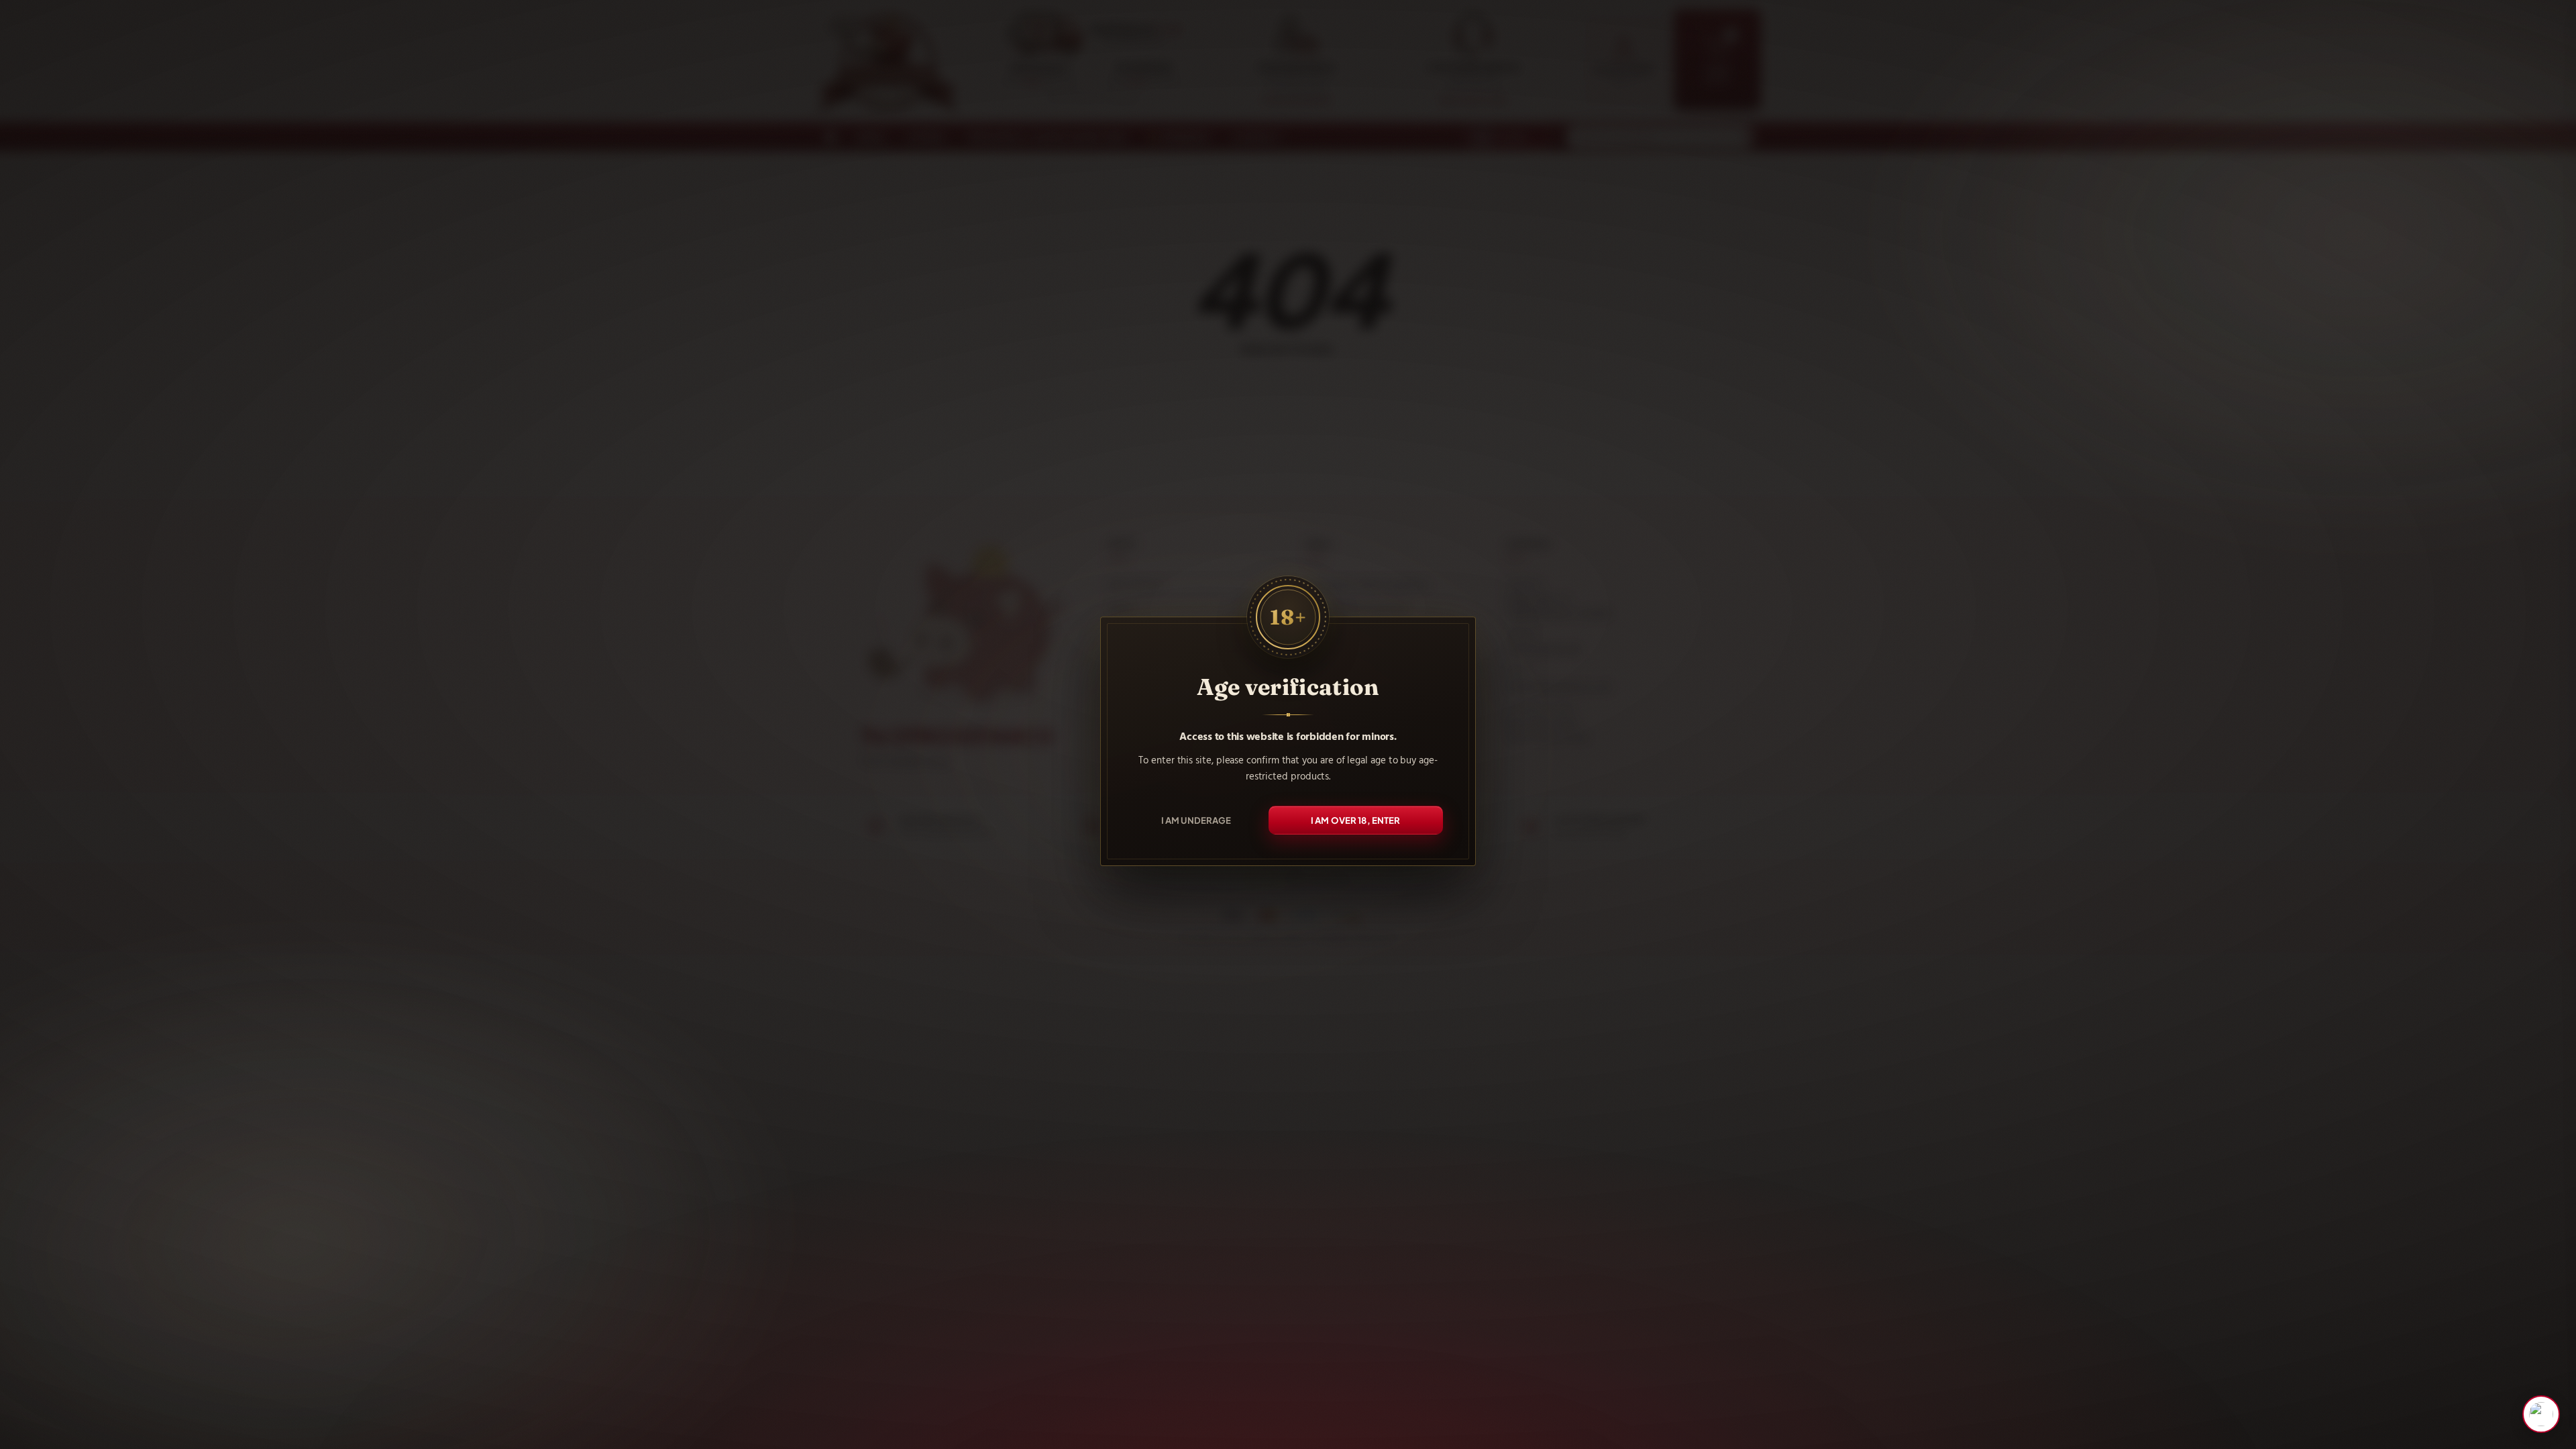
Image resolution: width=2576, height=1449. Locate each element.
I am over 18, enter (1356, 820)
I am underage (1196, 820)
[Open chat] (2541, 1414)
